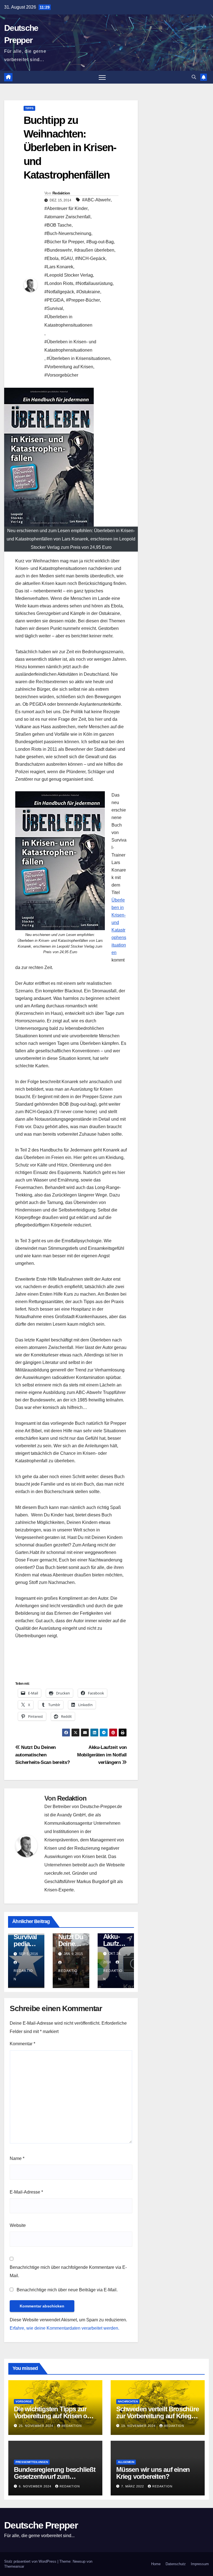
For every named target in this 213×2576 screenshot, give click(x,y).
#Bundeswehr (58, 250)
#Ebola (51, 258)
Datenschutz (176, 2564)
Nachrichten (128, 2401)
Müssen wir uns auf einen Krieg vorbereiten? (153, 2473)
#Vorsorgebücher (61, 375)
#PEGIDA (54, 300)
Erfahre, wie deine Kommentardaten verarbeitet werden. (64, 2328)
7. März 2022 (133, 2486)
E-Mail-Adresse (26, 2192)
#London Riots (59, 283)
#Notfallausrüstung (94, 283)
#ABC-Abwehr (96, 200)
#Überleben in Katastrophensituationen (68, 321)
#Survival (54, 308)
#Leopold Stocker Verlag (69, 275)
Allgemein (126, 2462)
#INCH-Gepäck (90, 258)
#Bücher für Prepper (64, 242)
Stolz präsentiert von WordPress (31, 2561)
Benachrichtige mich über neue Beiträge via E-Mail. (67, 2290)
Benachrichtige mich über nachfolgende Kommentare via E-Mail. (68, 2271)
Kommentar (22, 2044)
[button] (194, 77)
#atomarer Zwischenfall (67, 217)
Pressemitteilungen (32, 2462)
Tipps (29, 108)
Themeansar (14, 2566)
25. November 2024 (37, 2426)
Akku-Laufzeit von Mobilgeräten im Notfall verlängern (102, 1755)
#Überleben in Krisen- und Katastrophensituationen (70, 346)
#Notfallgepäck (59, 292)
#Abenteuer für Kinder (66, 208)
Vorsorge (24, 2401)
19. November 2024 (139, 2426)
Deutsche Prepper (41, 2525)
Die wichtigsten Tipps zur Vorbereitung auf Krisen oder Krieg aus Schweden (55, 2416)
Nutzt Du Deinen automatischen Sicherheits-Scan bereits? (42, 1755)
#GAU (67, 258)
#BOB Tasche (58, 225)
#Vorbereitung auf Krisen (69, 367)
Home (156, 2564)
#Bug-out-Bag (100, 242)
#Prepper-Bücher (83, 300)
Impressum (200, 2564)
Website (18, 2225)
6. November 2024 (36, 2486)
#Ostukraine (88, 292)
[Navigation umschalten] (102, 77)
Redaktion (61, 193)
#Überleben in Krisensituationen (78, 358)
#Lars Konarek (59, 267)
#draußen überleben (94, 250)
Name (17, 2158)
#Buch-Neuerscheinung (68, 233)
